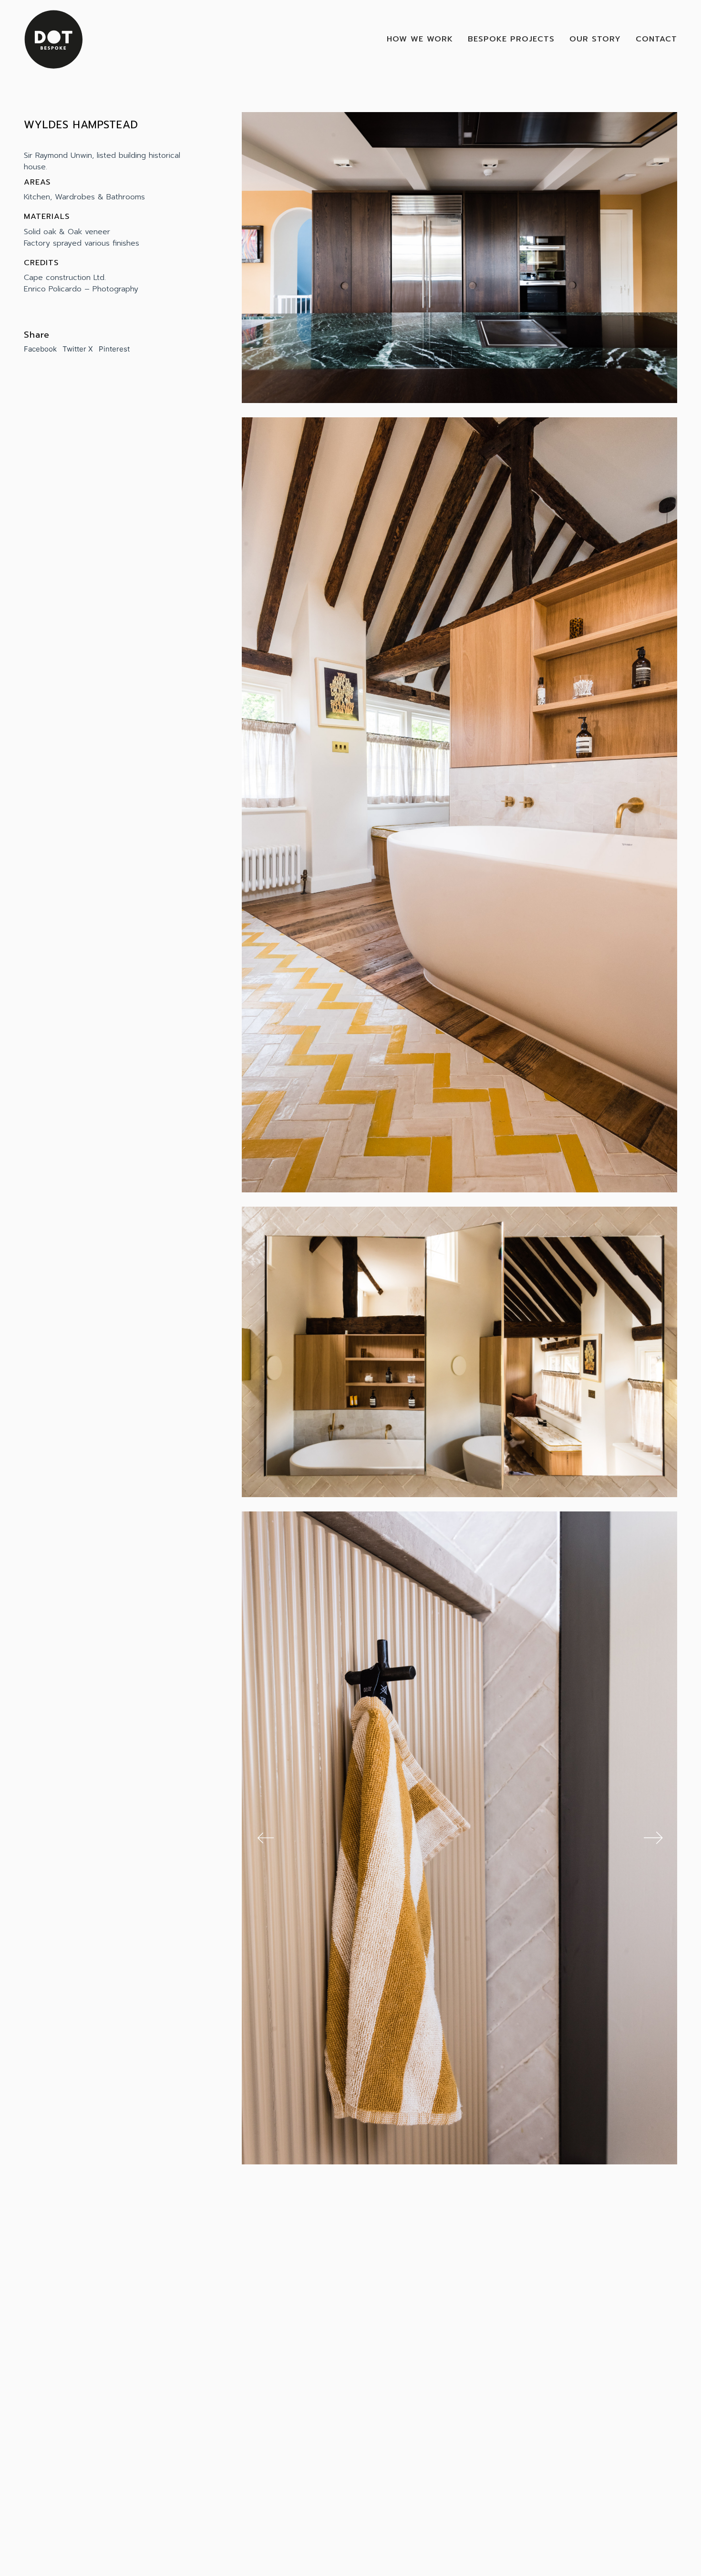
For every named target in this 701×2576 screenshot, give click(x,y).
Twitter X (78, 349)
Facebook (40, 349)
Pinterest (114, 349)
